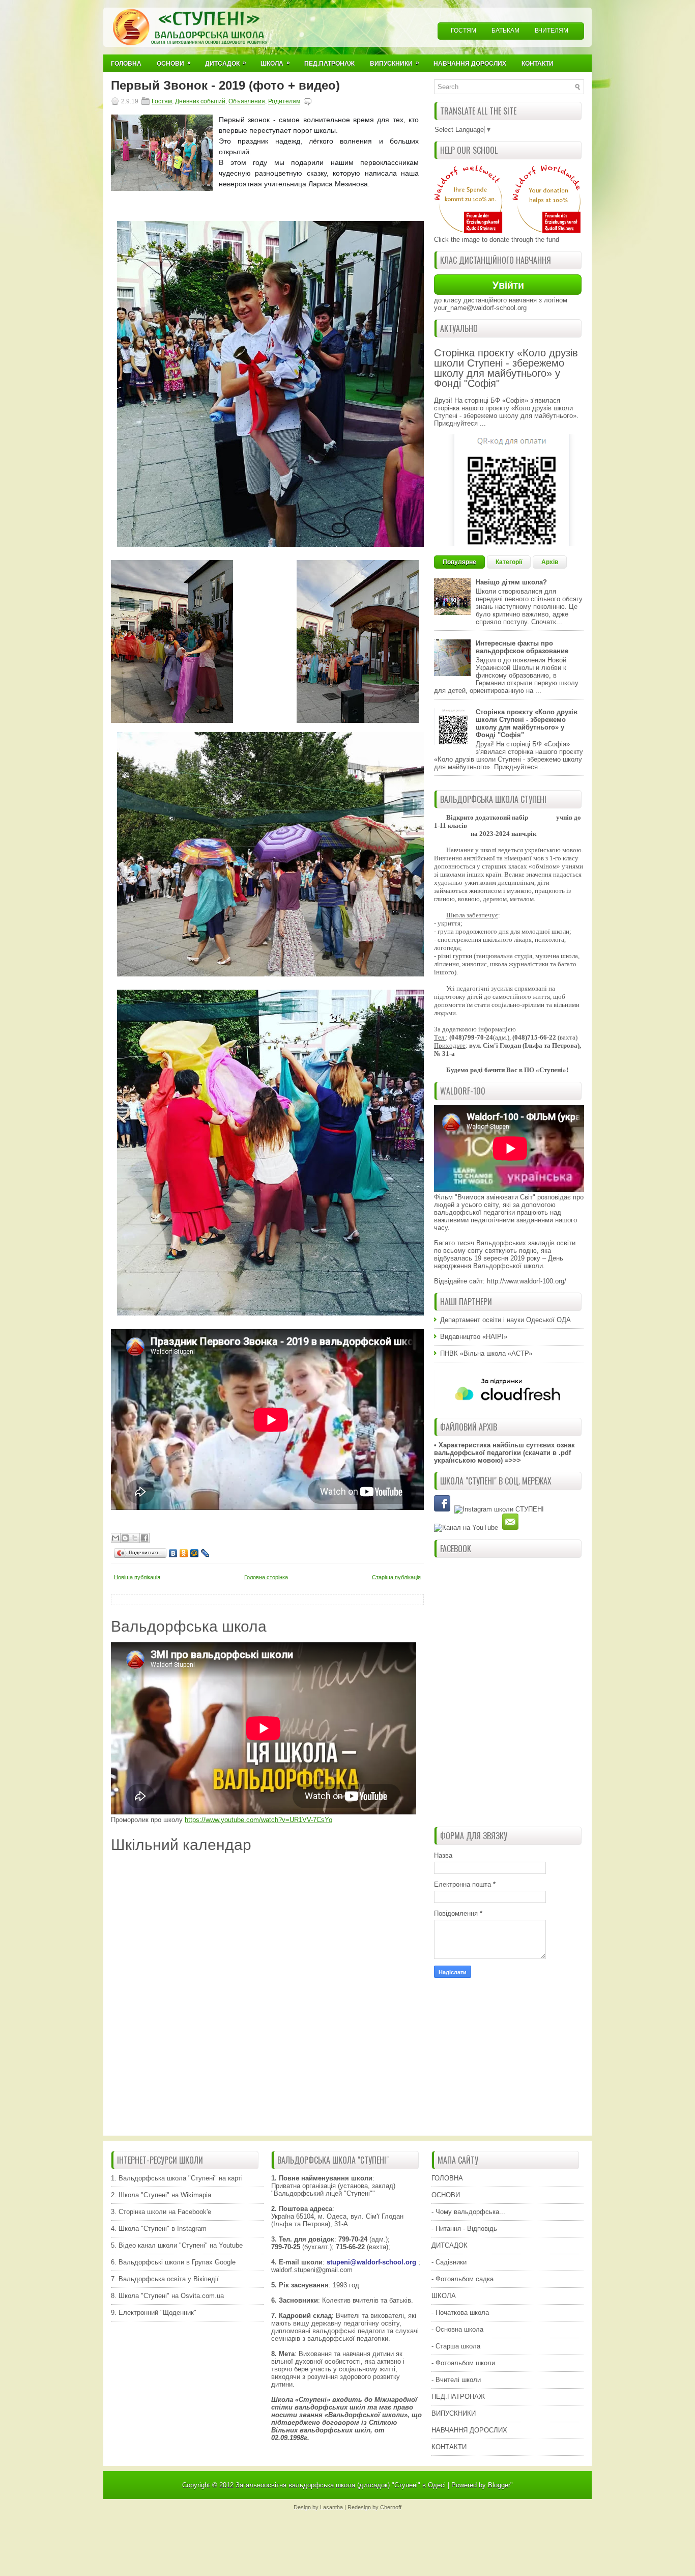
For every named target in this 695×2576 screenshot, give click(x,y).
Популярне (459, 562)
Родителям (284, 101)
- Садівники (449, 2262)
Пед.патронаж (329, 64)
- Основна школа (457, 2329)
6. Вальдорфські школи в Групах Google (173, 2262)
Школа (275, 63)
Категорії (509, 562)
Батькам (505, 31)
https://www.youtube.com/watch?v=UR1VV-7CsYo (258, 1820)
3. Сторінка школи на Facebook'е (161, 2212)
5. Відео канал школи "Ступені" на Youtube (177, 2245)
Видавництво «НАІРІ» (474, 1337)
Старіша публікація (396, 1577)
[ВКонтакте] (173, 1553)
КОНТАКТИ (449, 2447)
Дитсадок (226, 63)
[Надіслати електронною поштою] (115, 1538)
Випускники (395, 63)
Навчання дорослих (470, 64)
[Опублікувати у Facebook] (144, 1538)
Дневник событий (200, 101)
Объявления (247, 101)
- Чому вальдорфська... (468, 2212)
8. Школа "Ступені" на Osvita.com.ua (167, 2296)
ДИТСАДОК (450, 2245)
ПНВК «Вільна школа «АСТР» (486, 1353)
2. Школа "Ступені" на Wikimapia (161, 2195)
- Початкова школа (460, 2313)
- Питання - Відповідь (464, 2229)
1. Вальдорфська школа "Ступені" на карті (177, 2178)
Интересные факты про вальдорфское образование (522, 647)
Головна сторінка (266, 1577)
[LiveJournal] (205, 1553)
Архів (550, 562)
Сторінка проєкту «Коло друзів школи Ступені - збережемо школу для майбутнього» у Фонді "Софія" (506, 368)
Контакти (538, 64)
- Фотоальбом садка (462, 2279)
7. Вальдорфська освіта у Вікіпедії (165, 2279)
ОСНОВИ (446, 2195)
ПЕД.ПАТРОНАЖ (458, 2397)
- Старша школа (456, 2346)
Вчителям (552, 31)
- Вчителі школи (456, 2380)
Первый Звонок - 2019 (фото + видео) (225, 86)
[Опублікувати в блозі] (125, 1538)
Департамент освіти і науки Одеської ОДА (505, 1320)
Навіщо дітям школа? (511, 582)
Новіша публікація (137, 1577)
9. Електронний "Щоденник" (154, 2313)
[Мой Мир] (195, 1553)
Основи (174, 63)
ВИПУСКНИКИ (454, 2413)
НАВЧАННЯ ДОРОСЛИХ (469, 2430)
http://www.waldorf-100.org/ (527, 1281)
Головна (126, 64)
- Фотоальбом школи (463, 2363)
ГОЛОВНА (447, 2178)
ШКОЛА (444, 2296)
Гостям (464, 31)
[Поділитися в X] (135, 1538)
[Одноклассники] (184, 1553)
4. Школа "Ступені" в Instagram (159, 2229)
